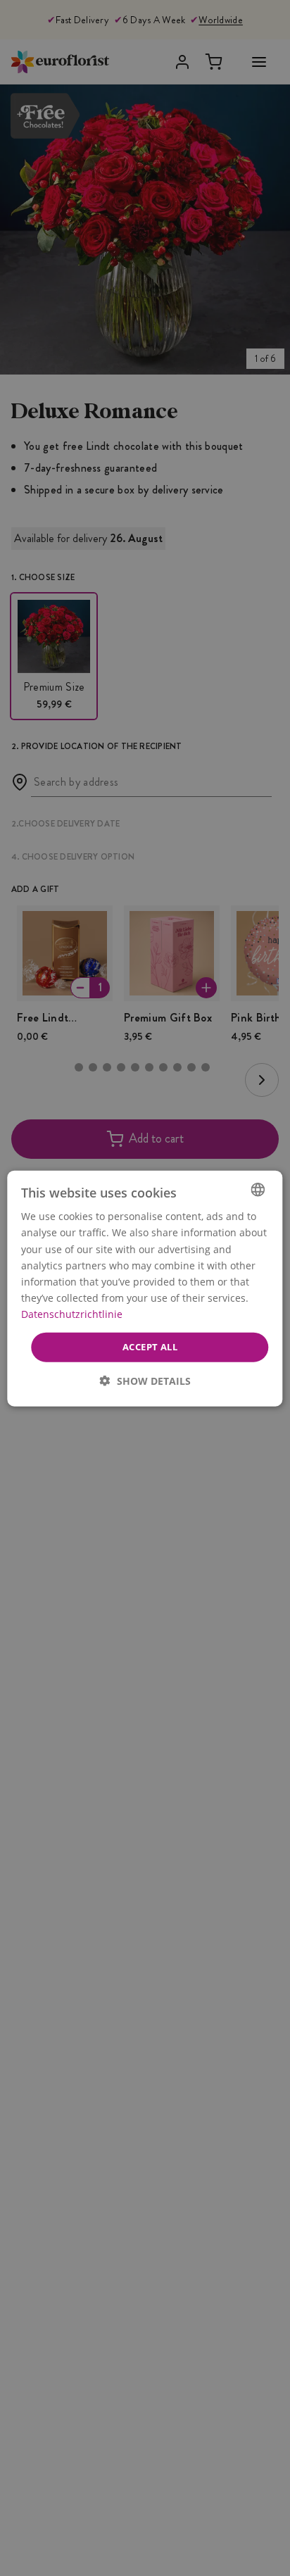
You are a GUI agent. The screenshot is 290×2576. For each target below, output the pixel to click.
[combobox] (258, 1189)
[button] (145, 1380)
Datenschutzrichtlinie (72, 1313)
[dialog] (145, 1288)
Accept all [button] (150, 1346)
